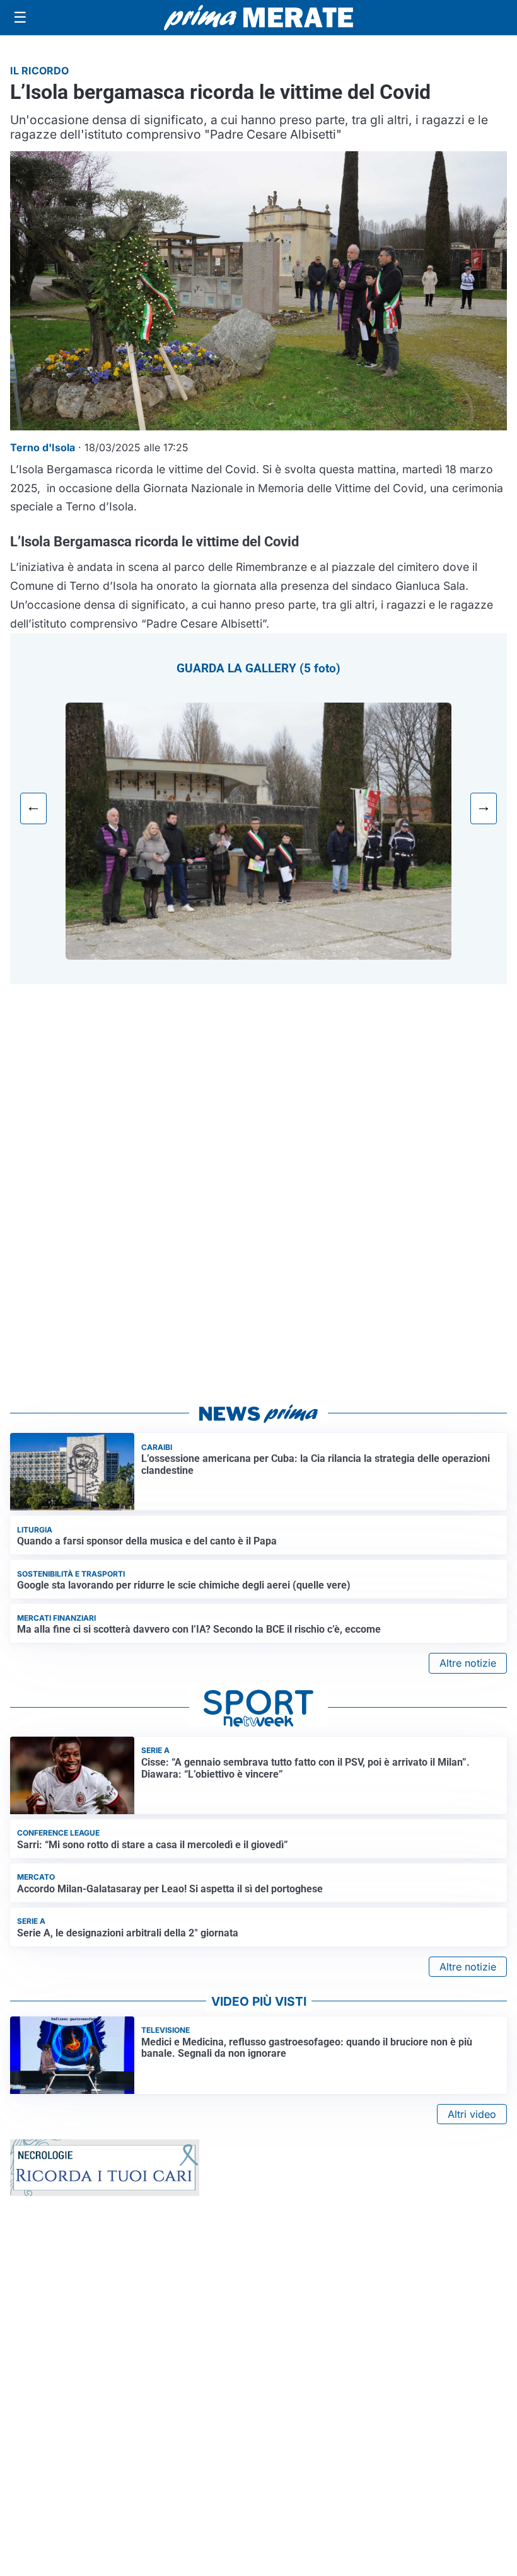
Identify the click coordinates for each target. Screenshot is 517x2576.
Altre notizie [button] (468, 1663)
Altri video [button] (472, 2114)
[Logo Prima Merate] (258, 18)
